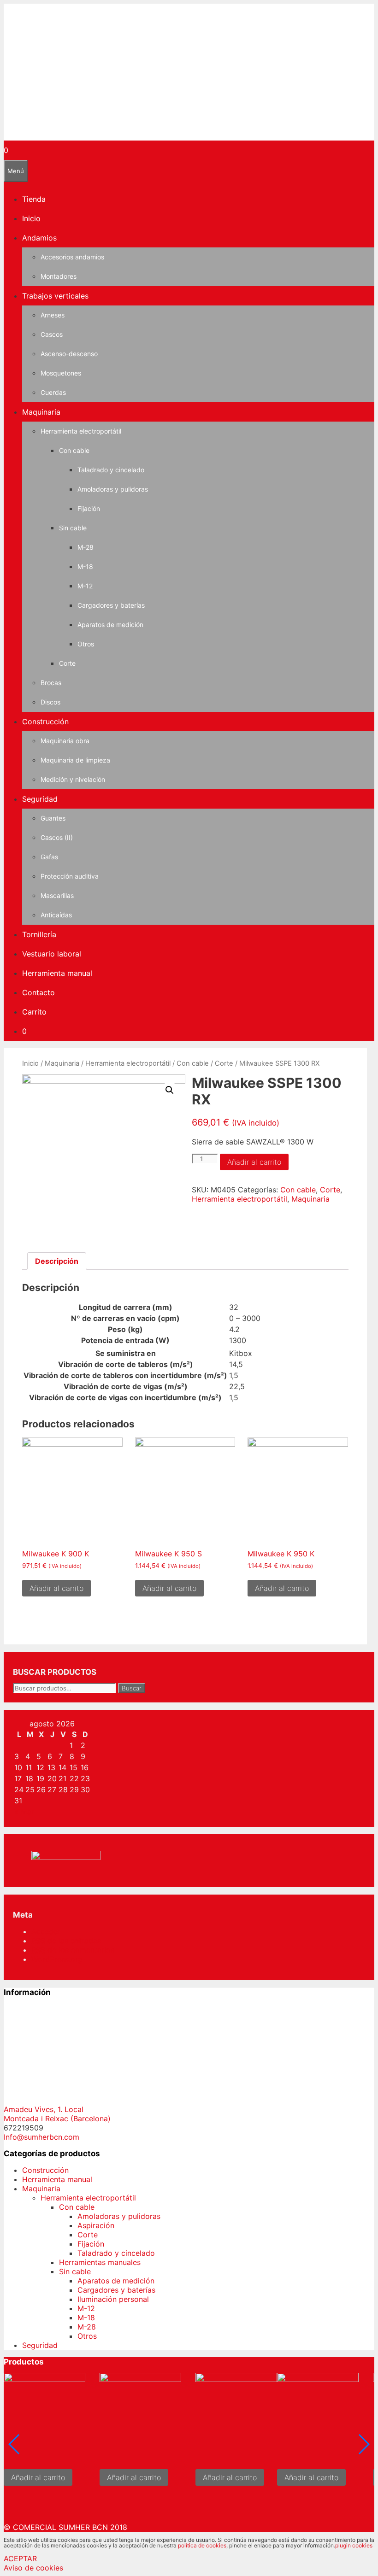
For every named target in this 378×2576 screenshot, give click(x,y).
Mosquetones (61, 373)
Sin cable (73, 528)
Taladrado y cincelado (111, 470)
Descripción (57, 1261)
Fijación (89, 508)
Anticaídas (56, 915)
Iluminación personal (113, 2299)
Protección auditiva (70, 876)
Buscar (132, 1688)
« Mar (24, 1812)
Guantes (53, 818)
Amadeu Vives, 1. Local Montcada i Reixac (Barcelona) (57, 2114)
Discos (50, 702)
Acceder (46, 1931)
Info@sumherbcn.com (41, 2137)
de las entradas (66, 1941)
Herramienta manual (57, 973)
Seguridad (40, 799)
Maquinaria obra (65, 741)
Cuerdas (53, 392)
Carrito (34, 1012)
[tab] (57, 1261)
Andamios (39, 238)
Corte (67, 663)
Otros (86, 644)
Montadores (59, 276)
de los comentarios (73, 1950)
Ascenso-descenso (69, 354)
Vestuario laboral (52, 954)
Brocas (51, 683)
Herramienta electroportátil (81, 431)
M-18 (85, 566)
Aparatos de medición (110, 625)
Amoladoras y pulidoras (113, 489)
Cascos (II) (57, 837)
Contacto (38, 992)
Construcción (45, 722)
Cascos (52, 334)
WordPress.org (57, 1959)
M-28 (86, 547)
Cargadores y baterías (111, 605)
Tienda (34, 199)
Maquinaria (41, 412)
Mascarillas (57, 895)
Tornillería (39, 934)
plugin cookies (354, 2545)
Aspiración (96, 2225)
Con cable (74, 450)
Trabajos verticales (55, 296)
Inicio (31, 218)
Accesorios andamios (72, 257)
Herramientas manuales (100, 2262)
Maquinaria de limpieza (75, 760)
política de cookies (202, 2545)
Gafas (49, 857)
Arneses (53, 315)
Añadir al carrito (254, 1162)
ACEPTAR (20, 2558)
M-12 (85, 586)
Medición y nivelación (73, 779)
